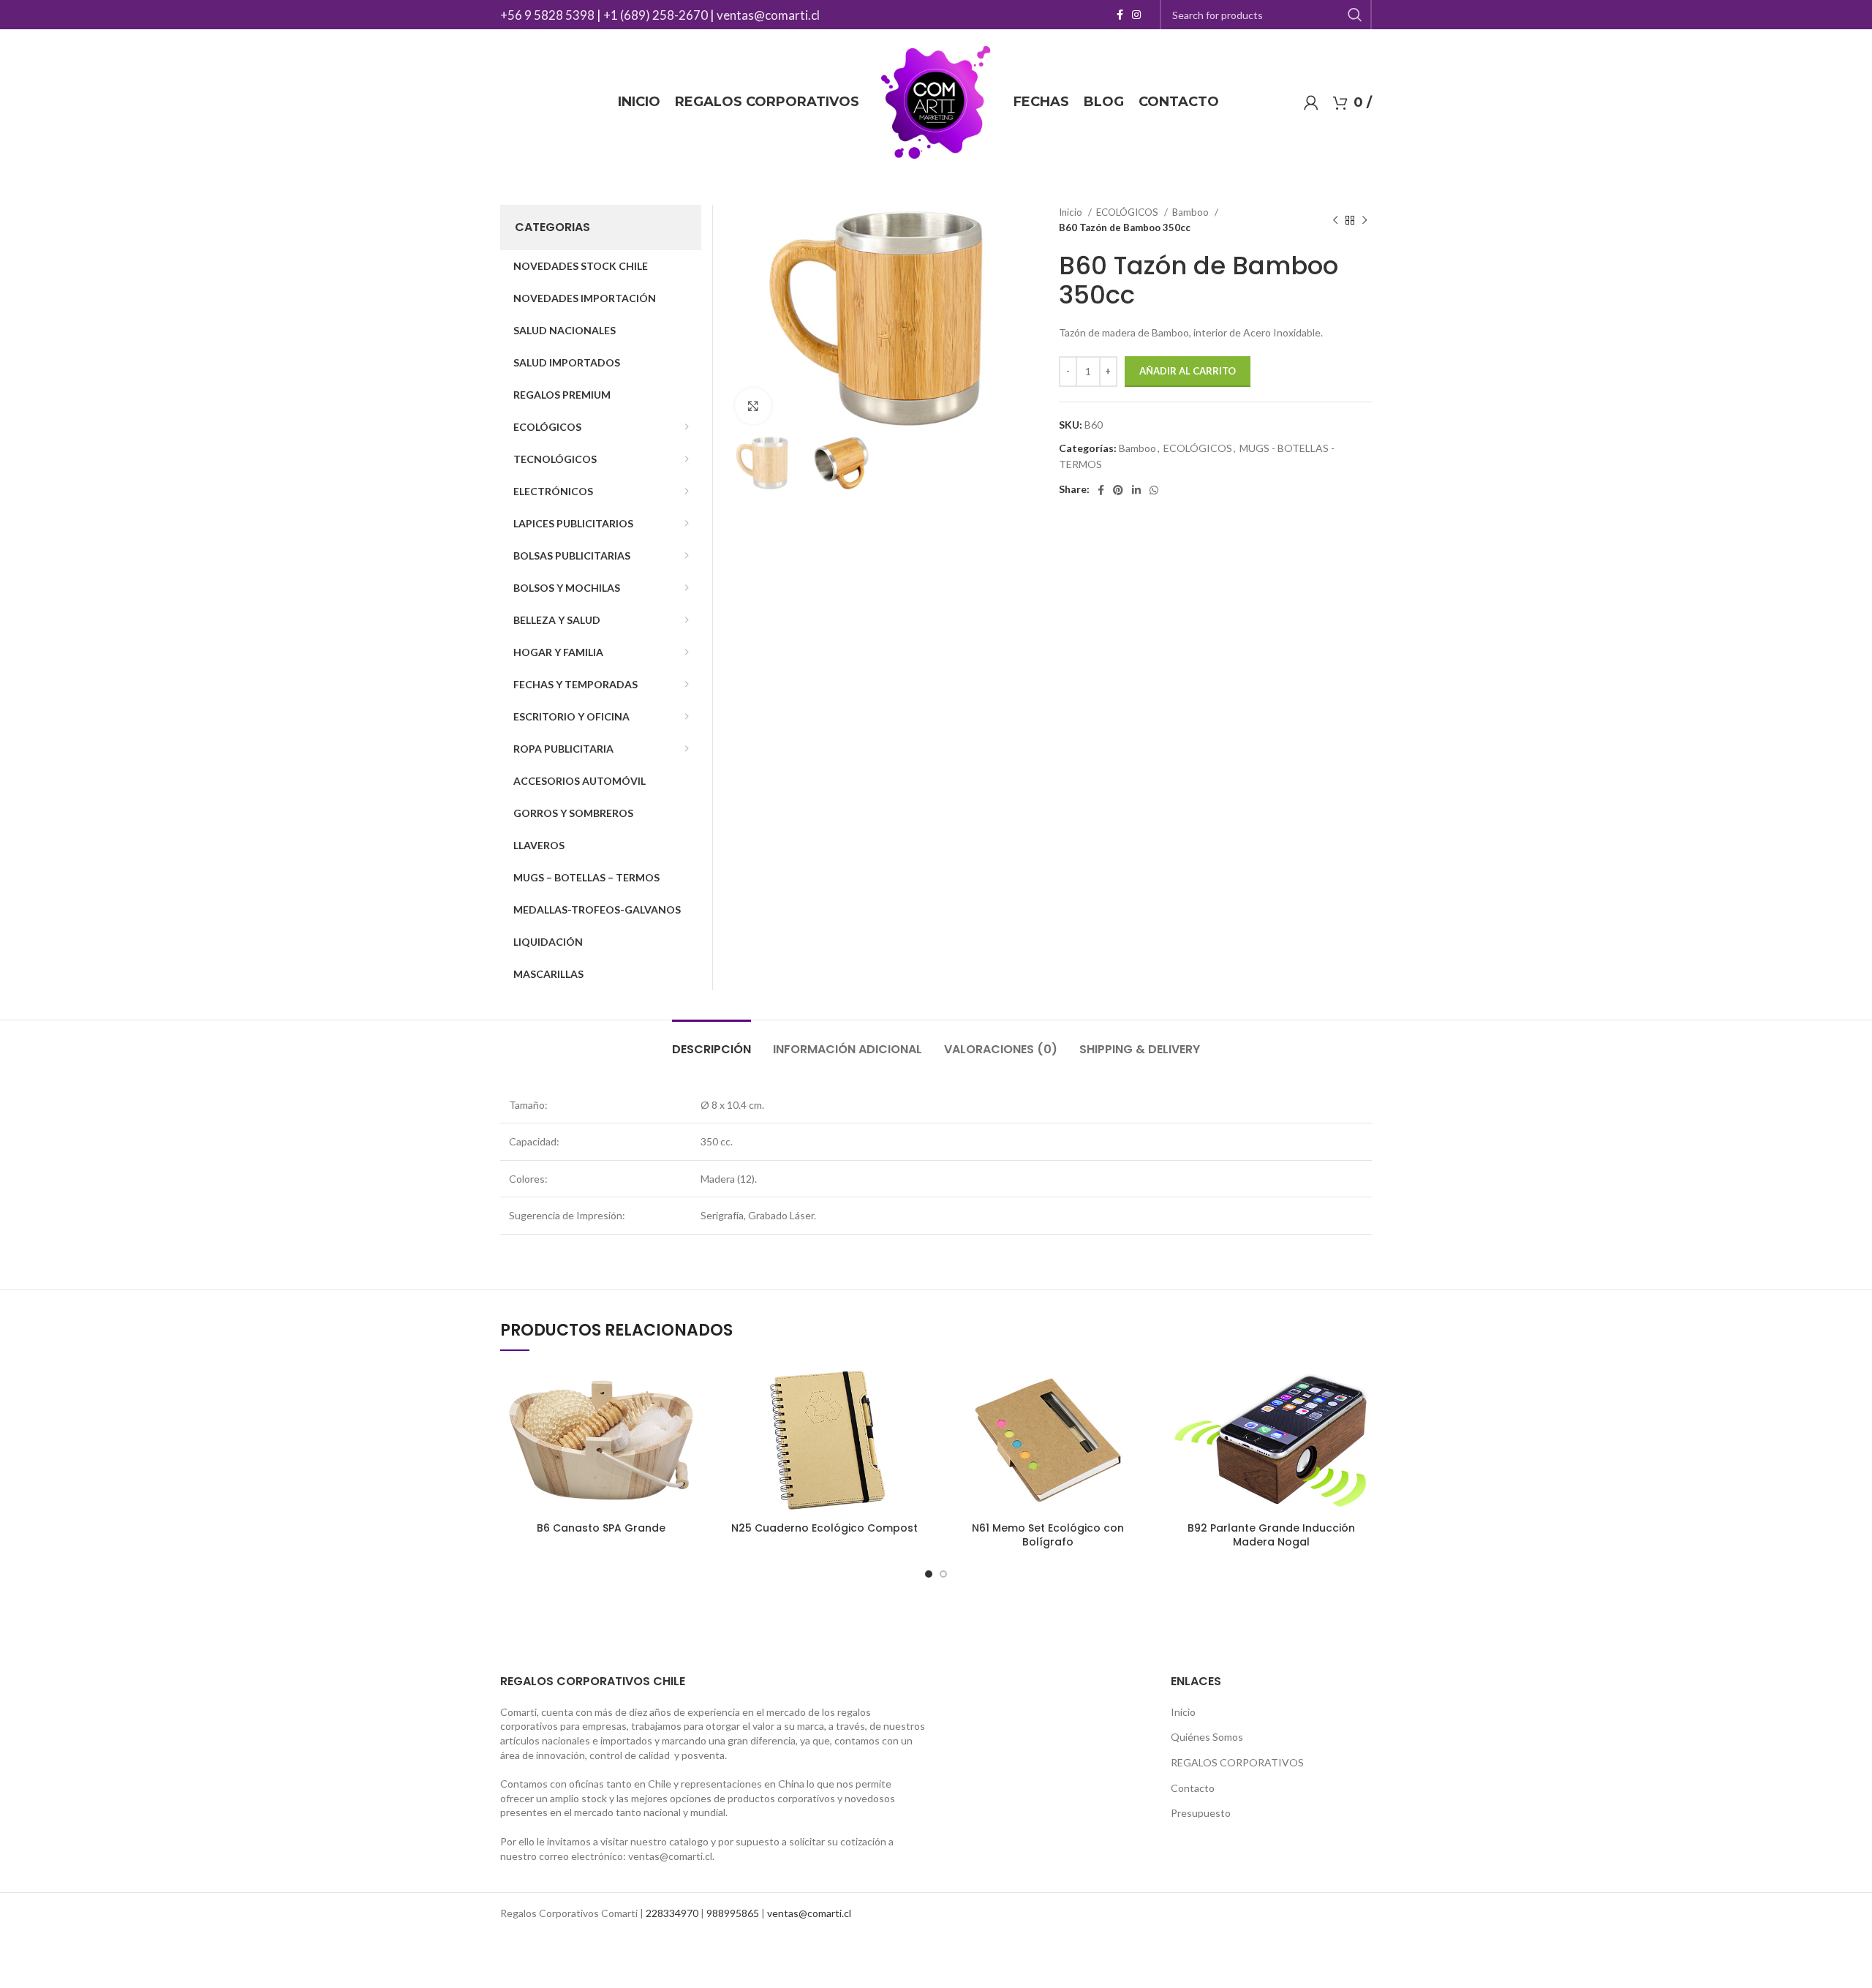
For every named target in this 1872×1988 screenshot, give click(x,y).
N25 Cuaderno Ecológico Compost (824, 1528)
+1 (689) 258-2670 (656, 15)
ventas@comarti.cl (768, 15)
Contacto (1193, 1788)
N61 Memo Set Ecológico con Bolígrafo (1048, 1535)
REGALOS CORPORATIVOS (1237, 1762)
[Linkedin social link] (1136, 490)
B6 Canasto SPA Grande (601, 1528)
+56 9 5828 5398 (547, 15)
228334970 (672, 1913)
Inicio (1072, 212)
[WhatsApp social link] (1154, 490)
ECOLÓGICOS (1128, 212)
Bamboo (1192, 212)
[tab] (712, 1042)
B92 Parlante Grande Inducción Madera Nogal (1271, 1535)
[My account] (1311, 102)
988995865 (733, 1913)
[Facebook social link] (1120, 15)
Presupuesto (1201, 1813)
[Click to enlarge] (753, 406)
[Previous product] (1335, 220)
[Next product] (1365, 220)
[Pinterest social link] (1118, 490)
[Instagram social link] (1136, 15)
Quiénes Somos (1207, 1737)
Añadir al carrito (1188, 371)
